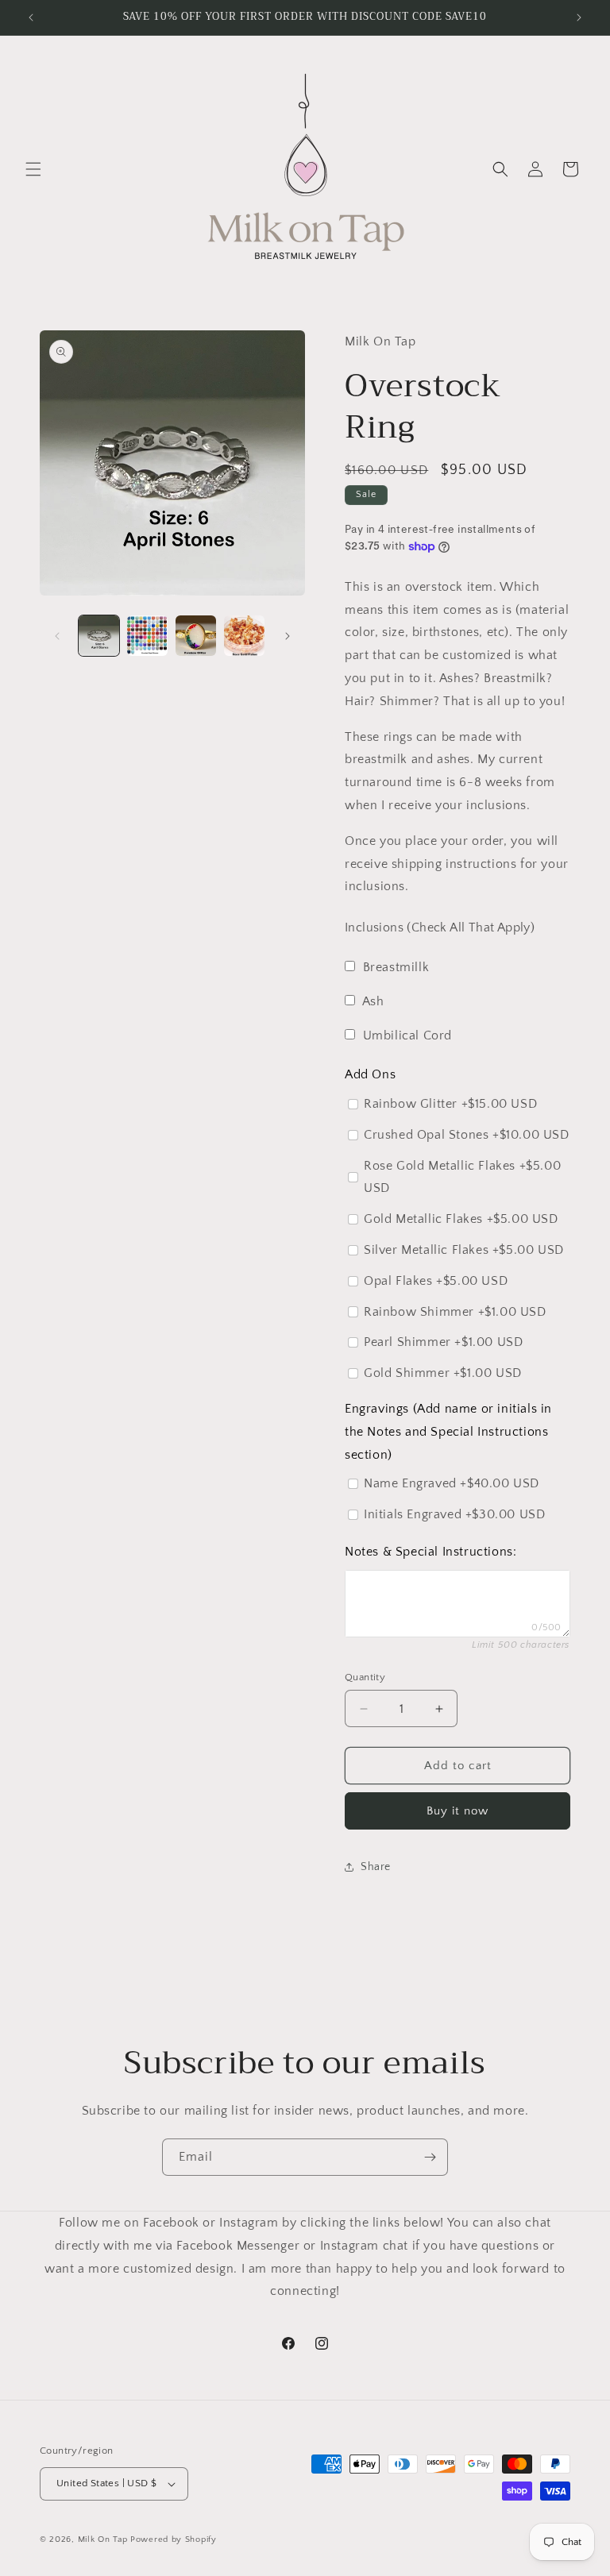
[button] (33, 169)
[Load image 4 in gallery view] (244, 636)
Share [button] (376, 1867)
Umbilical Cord (407, 1035)
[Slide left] (57, 636)
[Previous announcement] (31, 17)
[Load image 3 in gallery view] (196, 636)
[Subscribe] (430, 2157)
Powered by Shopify (174, 2539)
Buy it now (457, 1811)
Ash (373, 1001)
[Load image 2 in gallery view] (147, 636)
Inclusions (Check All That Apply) (440, 927)
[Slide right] (288, 636)
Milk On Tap (103, 2539)
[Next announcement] (579, 17)
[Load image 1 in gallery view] (99, 636)
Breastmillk (396, 967)
